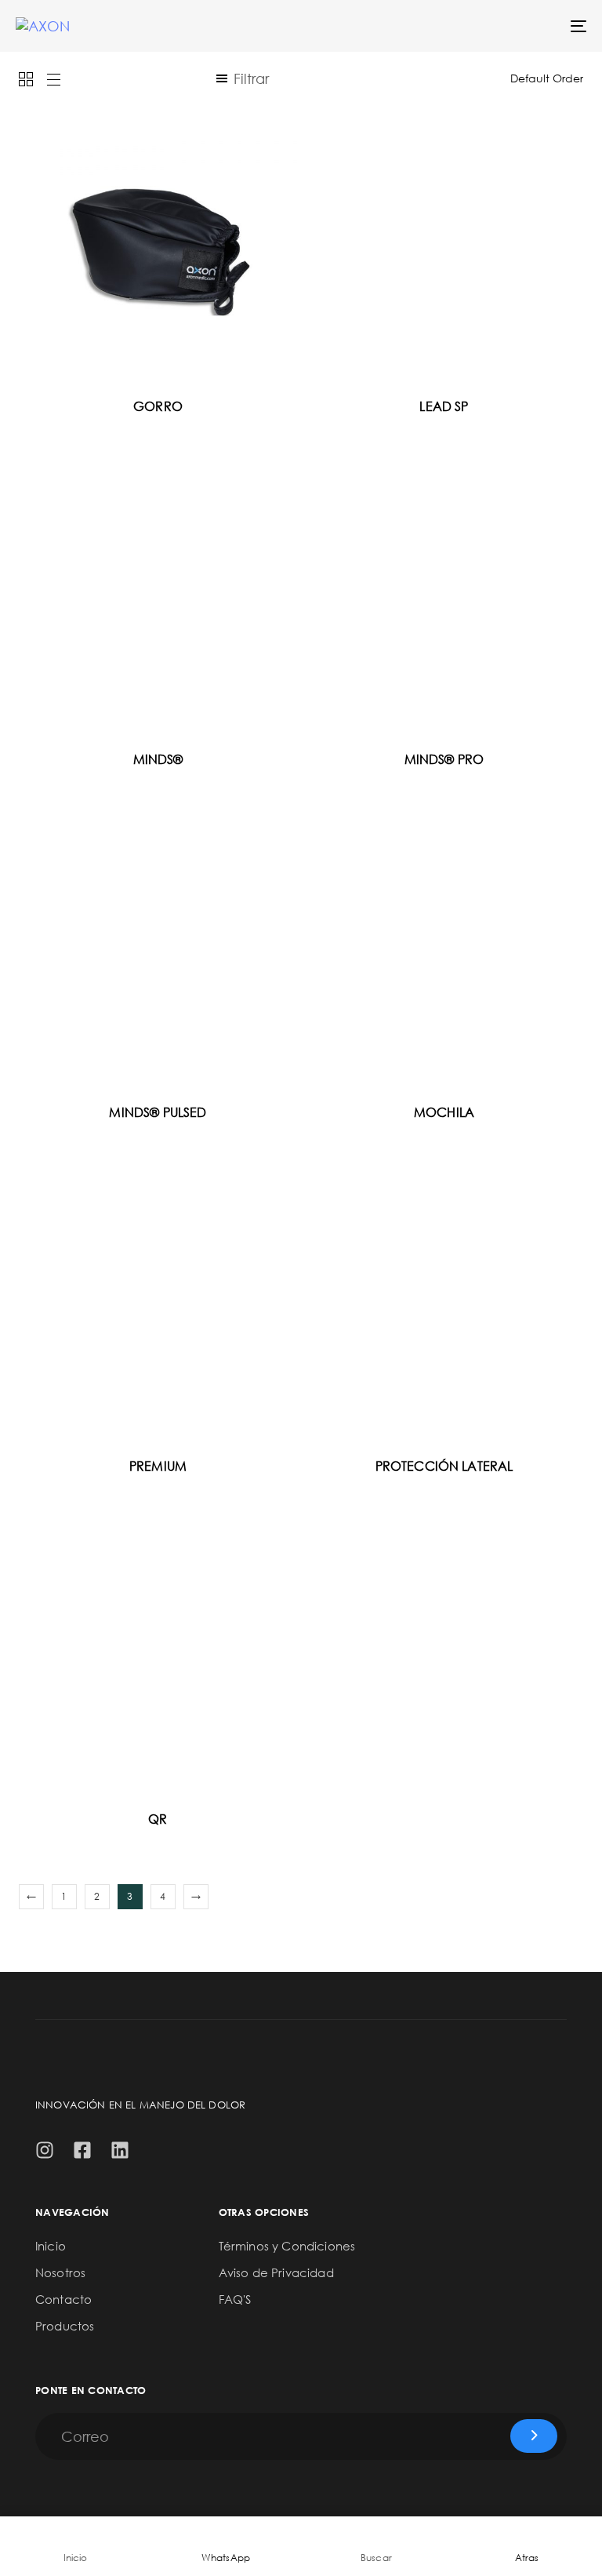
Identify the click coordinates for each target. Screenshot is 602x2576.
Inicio (51, 2246)
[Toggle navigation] (491, 26)
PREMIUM (158, 1466)
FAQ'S (235, 2299)
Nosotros (60, 2272)
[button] (242, 78)
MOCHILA (444, 1112)
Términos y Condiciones (287, 2246)
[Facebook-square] (82, 2150)
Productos (65, 2326)
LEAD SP (444, 406)
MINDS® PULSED (158, 1112)
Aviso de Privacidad (276, 2272)
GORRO (158, 406)
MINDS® (158, 759)
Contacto (63, 2299)
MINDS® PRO (444, 759)
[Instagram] (45, 2150)
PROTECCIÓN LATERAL (444, 1466)
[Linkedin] (120, 2150)
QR (158, 1819)
